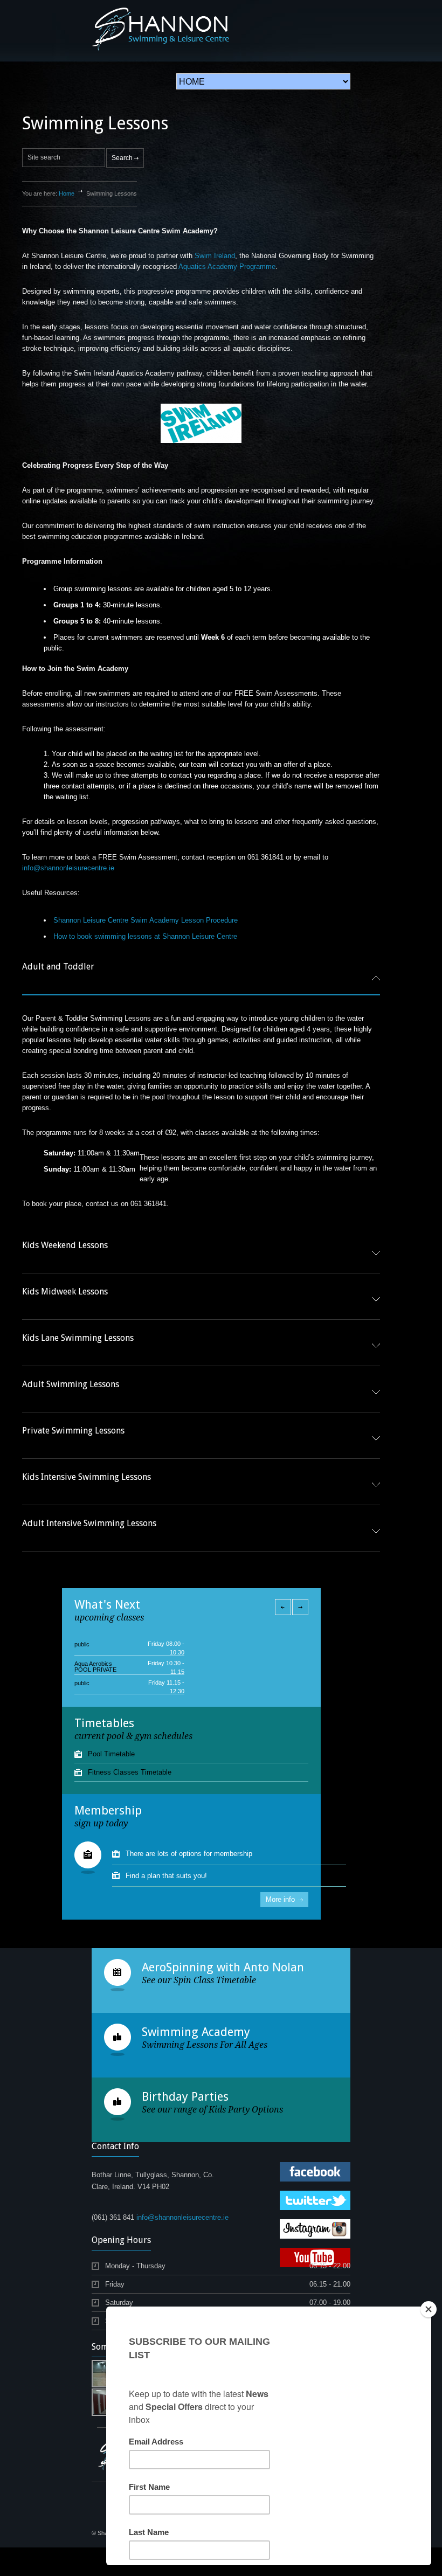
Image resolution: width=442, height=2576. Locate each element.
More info (280, 1899)
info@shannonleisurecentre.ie (68, 868)
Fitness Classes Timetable (130, 1772)
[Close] (429, 2309)
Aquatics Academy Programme (227, 266)
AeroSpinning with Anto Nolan (223, 1967)
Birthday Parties (185, 2097)
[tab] (201, 978)
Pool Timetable (111, 1754)
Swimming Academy (196, 2032)
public (82, 1664)
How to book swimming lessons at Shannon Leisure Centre (145, 936)
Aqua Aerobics (93, 1644)
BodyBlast (88, 1683)
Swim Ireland (215, 256)
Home (67, 193)
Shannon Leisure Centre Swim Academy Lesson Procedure (146, 920)
